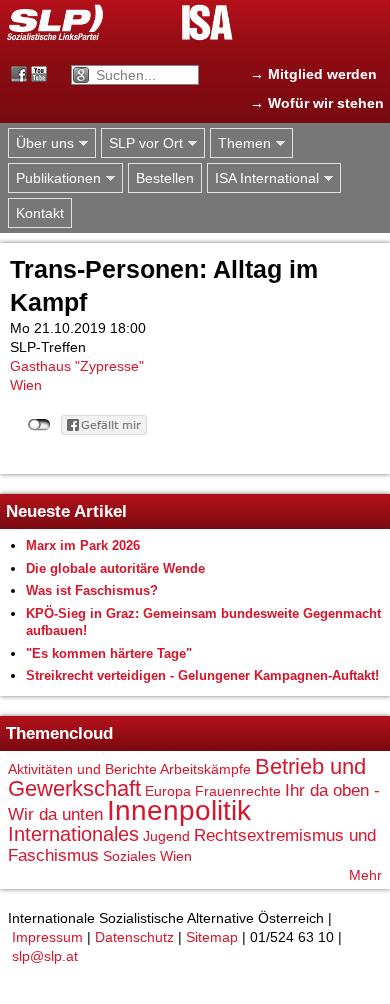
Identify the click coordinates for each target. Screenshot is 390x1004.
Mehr (365, 875)
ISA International (263, 178)
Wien (26, 385)
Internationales (73, 834)
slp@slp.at (45, 956)
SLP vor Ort (142, 143)
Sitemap (212, 937)
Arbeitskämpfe (205, 769)
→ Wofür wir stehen (317, 103)
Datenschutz (134, 937)
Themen (240, 143)
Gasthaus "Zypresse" (77, 366)
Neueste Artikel (66, 511)
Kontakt (40, 213)
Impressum (47, 937)
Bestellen (165, 178)
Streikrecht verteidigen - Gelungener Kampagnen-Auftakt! (202, 675)
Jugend (166, 836)
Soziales (129, 856)
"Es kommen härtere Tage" (109, 653)
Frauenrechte (238, 791)
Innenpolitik (179, 810)
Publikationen (54, 178)
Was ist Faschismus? (92, 590)
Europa (168, 791)
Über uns (41, 143)
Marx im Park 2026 (83, 545)
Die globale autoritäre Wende (115, 568)
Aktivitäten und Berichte (82, 769)
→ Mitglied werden (313, 74)
